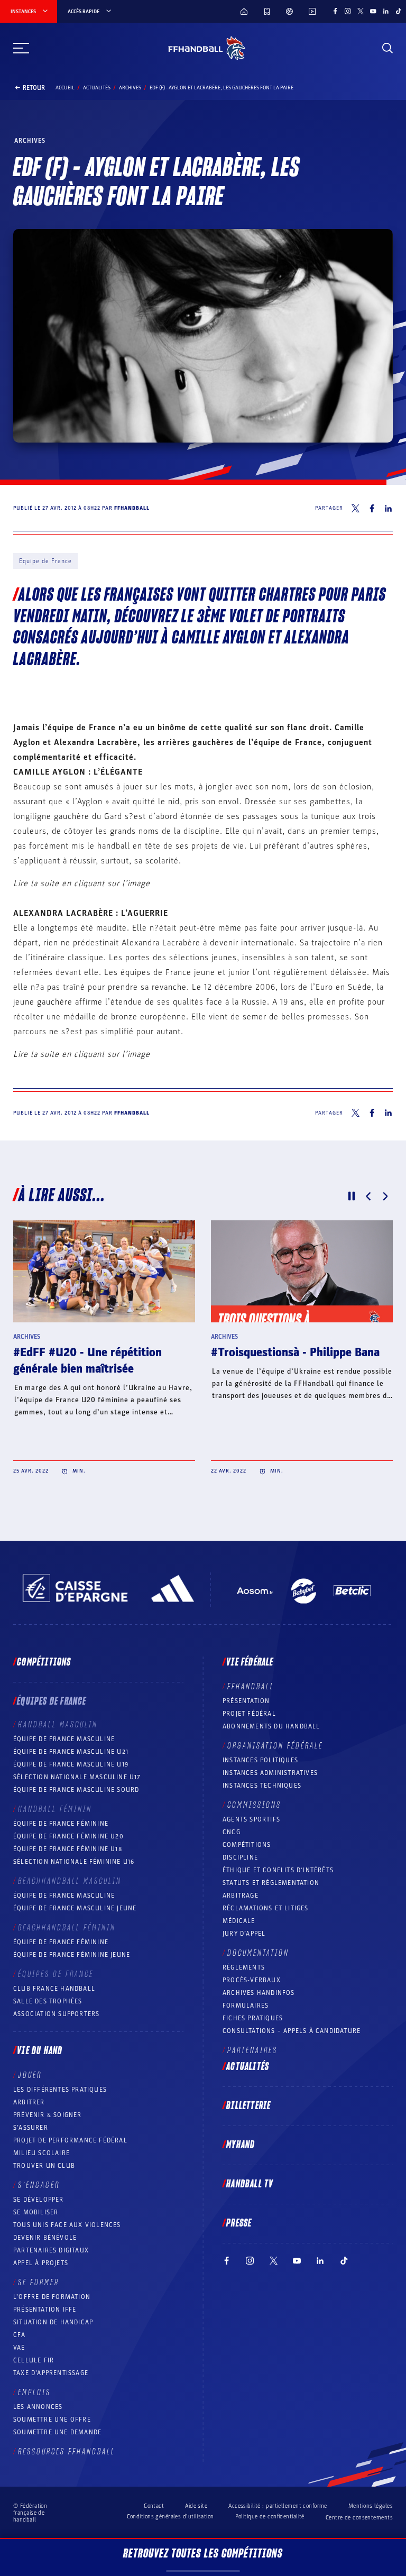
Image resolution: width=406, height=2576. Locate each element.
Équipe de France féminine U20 (68, 1836)
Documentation (258, 1953)
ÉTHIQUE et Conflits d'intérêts (278, 1870)
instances (23, 12)
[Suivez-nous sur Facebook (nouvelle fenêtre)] (335, 11)
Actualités (97, 88)
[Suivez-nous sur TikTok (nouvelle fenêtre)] (399, 11)
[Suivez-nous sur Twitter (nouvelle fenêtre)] (361, 11)
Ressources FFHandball (67, 2452)
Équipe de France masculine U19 (71, 1764)
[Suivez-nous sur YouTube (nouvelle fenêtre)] (373, 11)
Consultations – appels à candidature (292, 2031)
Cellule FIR (34, 2360)
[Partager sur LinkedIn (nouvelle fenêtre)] (389, 508)
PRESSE (239, 2223)
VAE (19, 2348)
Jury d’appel (244, 1934)
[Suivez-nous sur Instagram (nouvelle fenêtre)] (348, 11)
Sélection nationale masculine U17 (77, 1777)
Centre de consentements (359, 2518)
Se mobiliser (36, 2212)
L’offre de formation (52, 2297)
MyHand (241, 2145)
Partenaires (252, 2050)
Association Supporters (56, 2014)
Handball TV (250, 2184)
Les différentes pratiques (60, 2090)
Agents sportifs (251, 1819)
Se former (39, 2283)
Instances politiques (260, 1760)
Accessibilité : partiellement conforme (278, 2506)
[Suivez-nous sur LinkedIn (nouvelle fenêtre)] (386, 11)
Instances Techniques (262, 1786)
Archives (130, 88)
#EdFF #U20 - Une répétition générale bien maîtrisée (87, 1361)
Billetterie (248, 2106)
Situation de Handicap (53, 2322)
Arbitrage (241, 1896)
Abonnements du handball (271, 1726)
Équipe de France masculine (64, 1739)
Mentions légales (371, 2506)
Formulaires (246, 2005)
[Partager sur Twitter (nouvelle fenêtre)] (356, 508)
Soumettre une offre (52, 2419)
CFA (20, 2335)
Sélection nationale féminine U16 (74, 1862)
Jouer (30, 2075)
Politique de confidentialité (270, 2517)
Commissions (254, 1805)
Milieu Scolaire (41, 2153)
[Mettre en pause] (352, 1196)
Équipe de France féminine (61, 1824)
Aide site (196, 2506)
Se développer (39, 2200)
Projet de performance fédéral (70, 2140)
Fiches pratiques (253, 2018)
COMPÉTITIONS (247, 1845)
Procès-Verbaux (252, 1980)
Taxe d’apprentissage (51, 2373)
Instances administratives (270, 1773)
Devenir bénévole (45, 2238)
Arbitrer (29, 2102)
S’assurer (31, 2128)
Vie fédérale (250, 1662)
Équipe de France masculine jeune (75, 1908)
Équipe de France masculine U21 (71, 1752)
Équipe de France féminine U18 (68, 1849)
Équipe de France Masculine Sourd (76, 1790)
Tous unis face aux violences (67, 2225)
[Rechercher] (387, 48)
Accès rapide (84, 12)
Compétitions (44, 1662)
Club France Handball (54, 1989)
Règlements (244, 1967)
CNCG (232, 1832)
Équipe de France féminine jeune (72, 1955)
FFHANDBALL (251, 1687)
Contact (154, 2506)
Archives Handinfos (259, 1993)
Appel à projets (41, 2263)
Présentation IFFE (45, 2310)
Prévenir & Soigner (48, 2115)
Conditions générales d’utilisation (170, 2517)
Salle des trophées (48, 2001)
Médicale (239, 1921)
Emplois (34, 2393)
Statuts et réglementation (271, 1883)
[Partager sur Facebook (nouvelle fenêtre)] (372, 508)
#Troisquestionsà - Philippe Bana (295, 1353)
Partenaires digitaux (51, 2250)
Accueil (65, 88)
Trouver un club (44, 2166)
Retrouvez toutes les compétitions (203, 2554)
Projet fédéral (249, 1714)
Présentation (246, 1701)
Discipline (240, 1857)
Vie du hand (40, 2051)
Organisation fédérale (275, 1746)
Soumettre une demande (57, 2432)
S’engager (39, 2185)
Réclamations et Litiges (266, 1908)
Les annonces (38, 2407)
